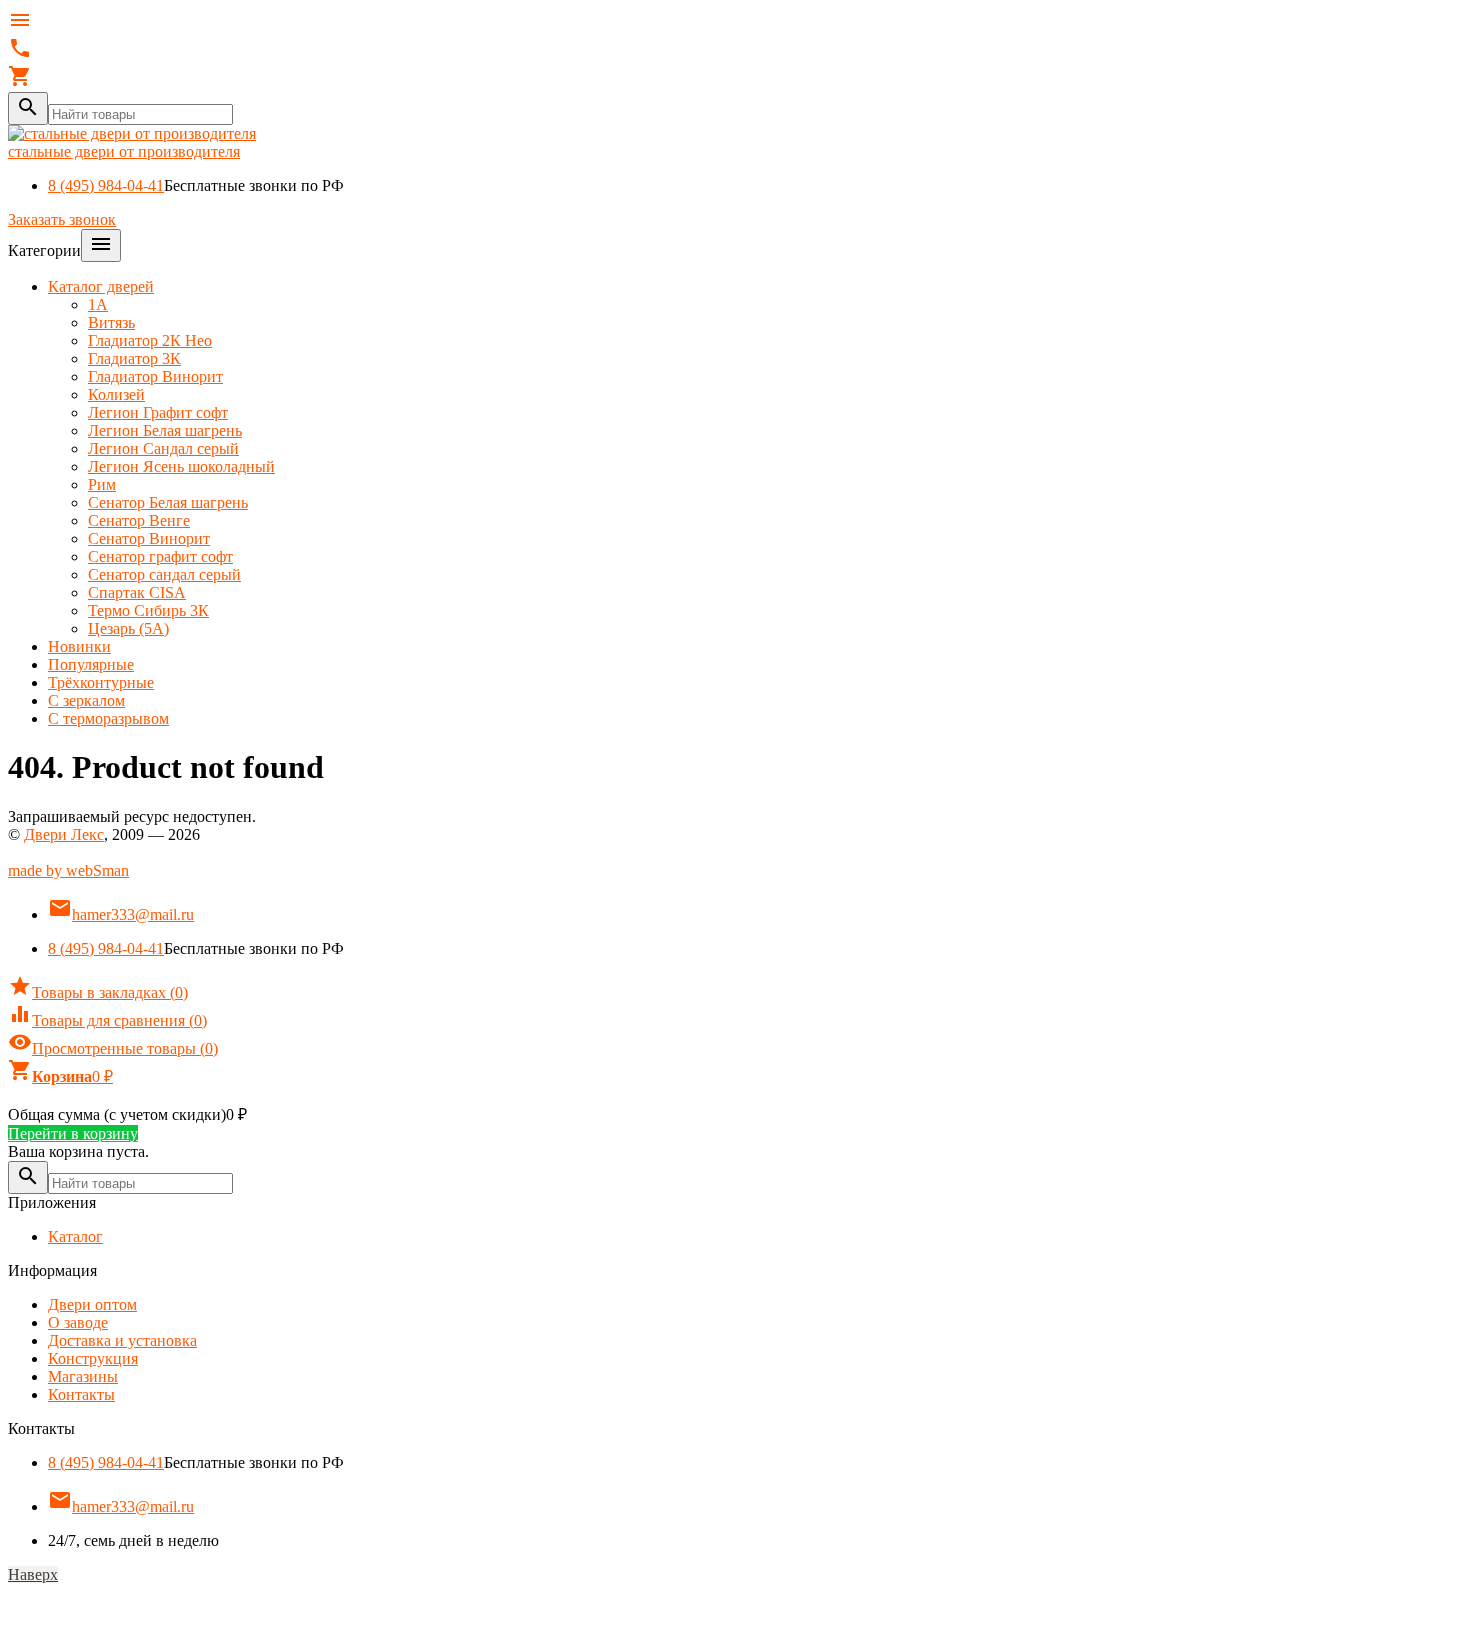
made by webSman (68, 870)
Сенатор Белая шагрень (168, 502)
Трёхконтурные (101, 682)
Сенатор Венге (139, 520)
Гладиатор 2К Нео (150, 340)
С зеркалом (86, 700)
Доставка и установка (122, 1340)
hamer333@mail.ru (121, 914)
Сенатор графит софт (160, 556)
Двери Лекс (64, 834)
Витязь (111, 322)
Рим (102, 484)
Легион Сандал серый (163, 448)
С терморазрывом (108, 718)
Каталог (75, 1236)
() (98, 992)
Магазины (83, 1376)
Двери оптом (92, 1304)
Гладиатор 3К (134, 358)
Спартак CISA (137, 592)
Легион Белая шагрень (165, 430)
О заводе (78, 1322)
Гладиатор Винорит (155, 376)
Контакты (81, 1394)
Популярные (91, 664)
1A (98, 304)
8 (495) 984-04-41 (106, 185)
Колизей (116, 394)
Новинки (79, 646)
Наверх (33, 1574)
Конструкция (93, 1358)
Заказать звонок (62, 219)
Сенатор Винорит (149, 538)
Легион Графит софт (158, 412)
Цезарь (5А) (128, 628)
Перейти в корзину (73, 1133)
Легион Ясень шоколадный (181, 466)
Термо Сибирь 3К (148, 610)
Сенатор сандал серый (164, 574)
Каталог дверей (101, 286)
